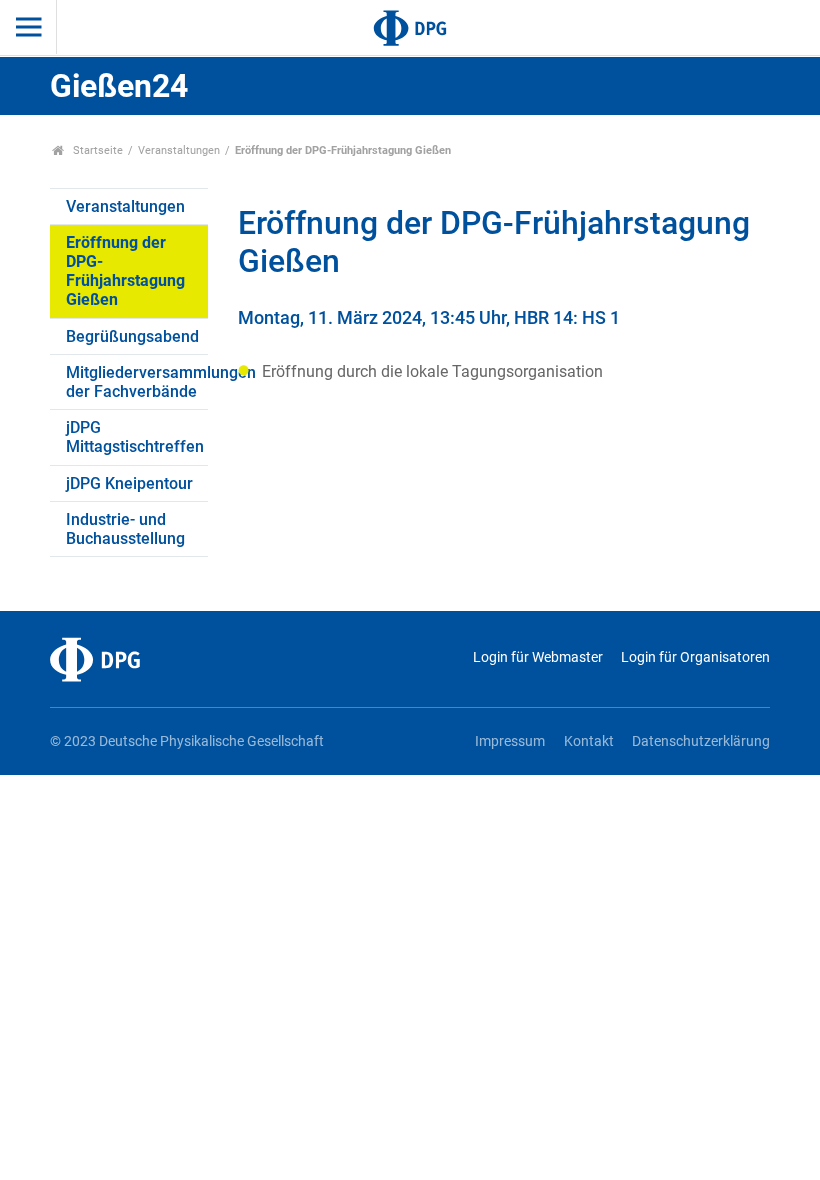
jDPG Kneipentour (129, 483)
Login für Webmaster (537, 657)
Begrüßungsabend (132, 336)
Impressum (510, 741)
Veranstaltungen (179, 150)
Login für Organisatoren (695, 657)
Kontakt (588, 741)
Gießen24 (119, 86)
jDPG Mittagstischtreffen (135, 437)
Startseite (96, 150)
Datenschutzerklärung (701, 741)
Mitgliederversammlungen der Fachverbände (137, 382)
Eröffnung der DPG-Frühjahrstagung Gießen (125, 271)
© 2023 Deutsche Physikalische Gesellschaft (187, 741)
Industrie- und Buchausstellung (125, 529)
